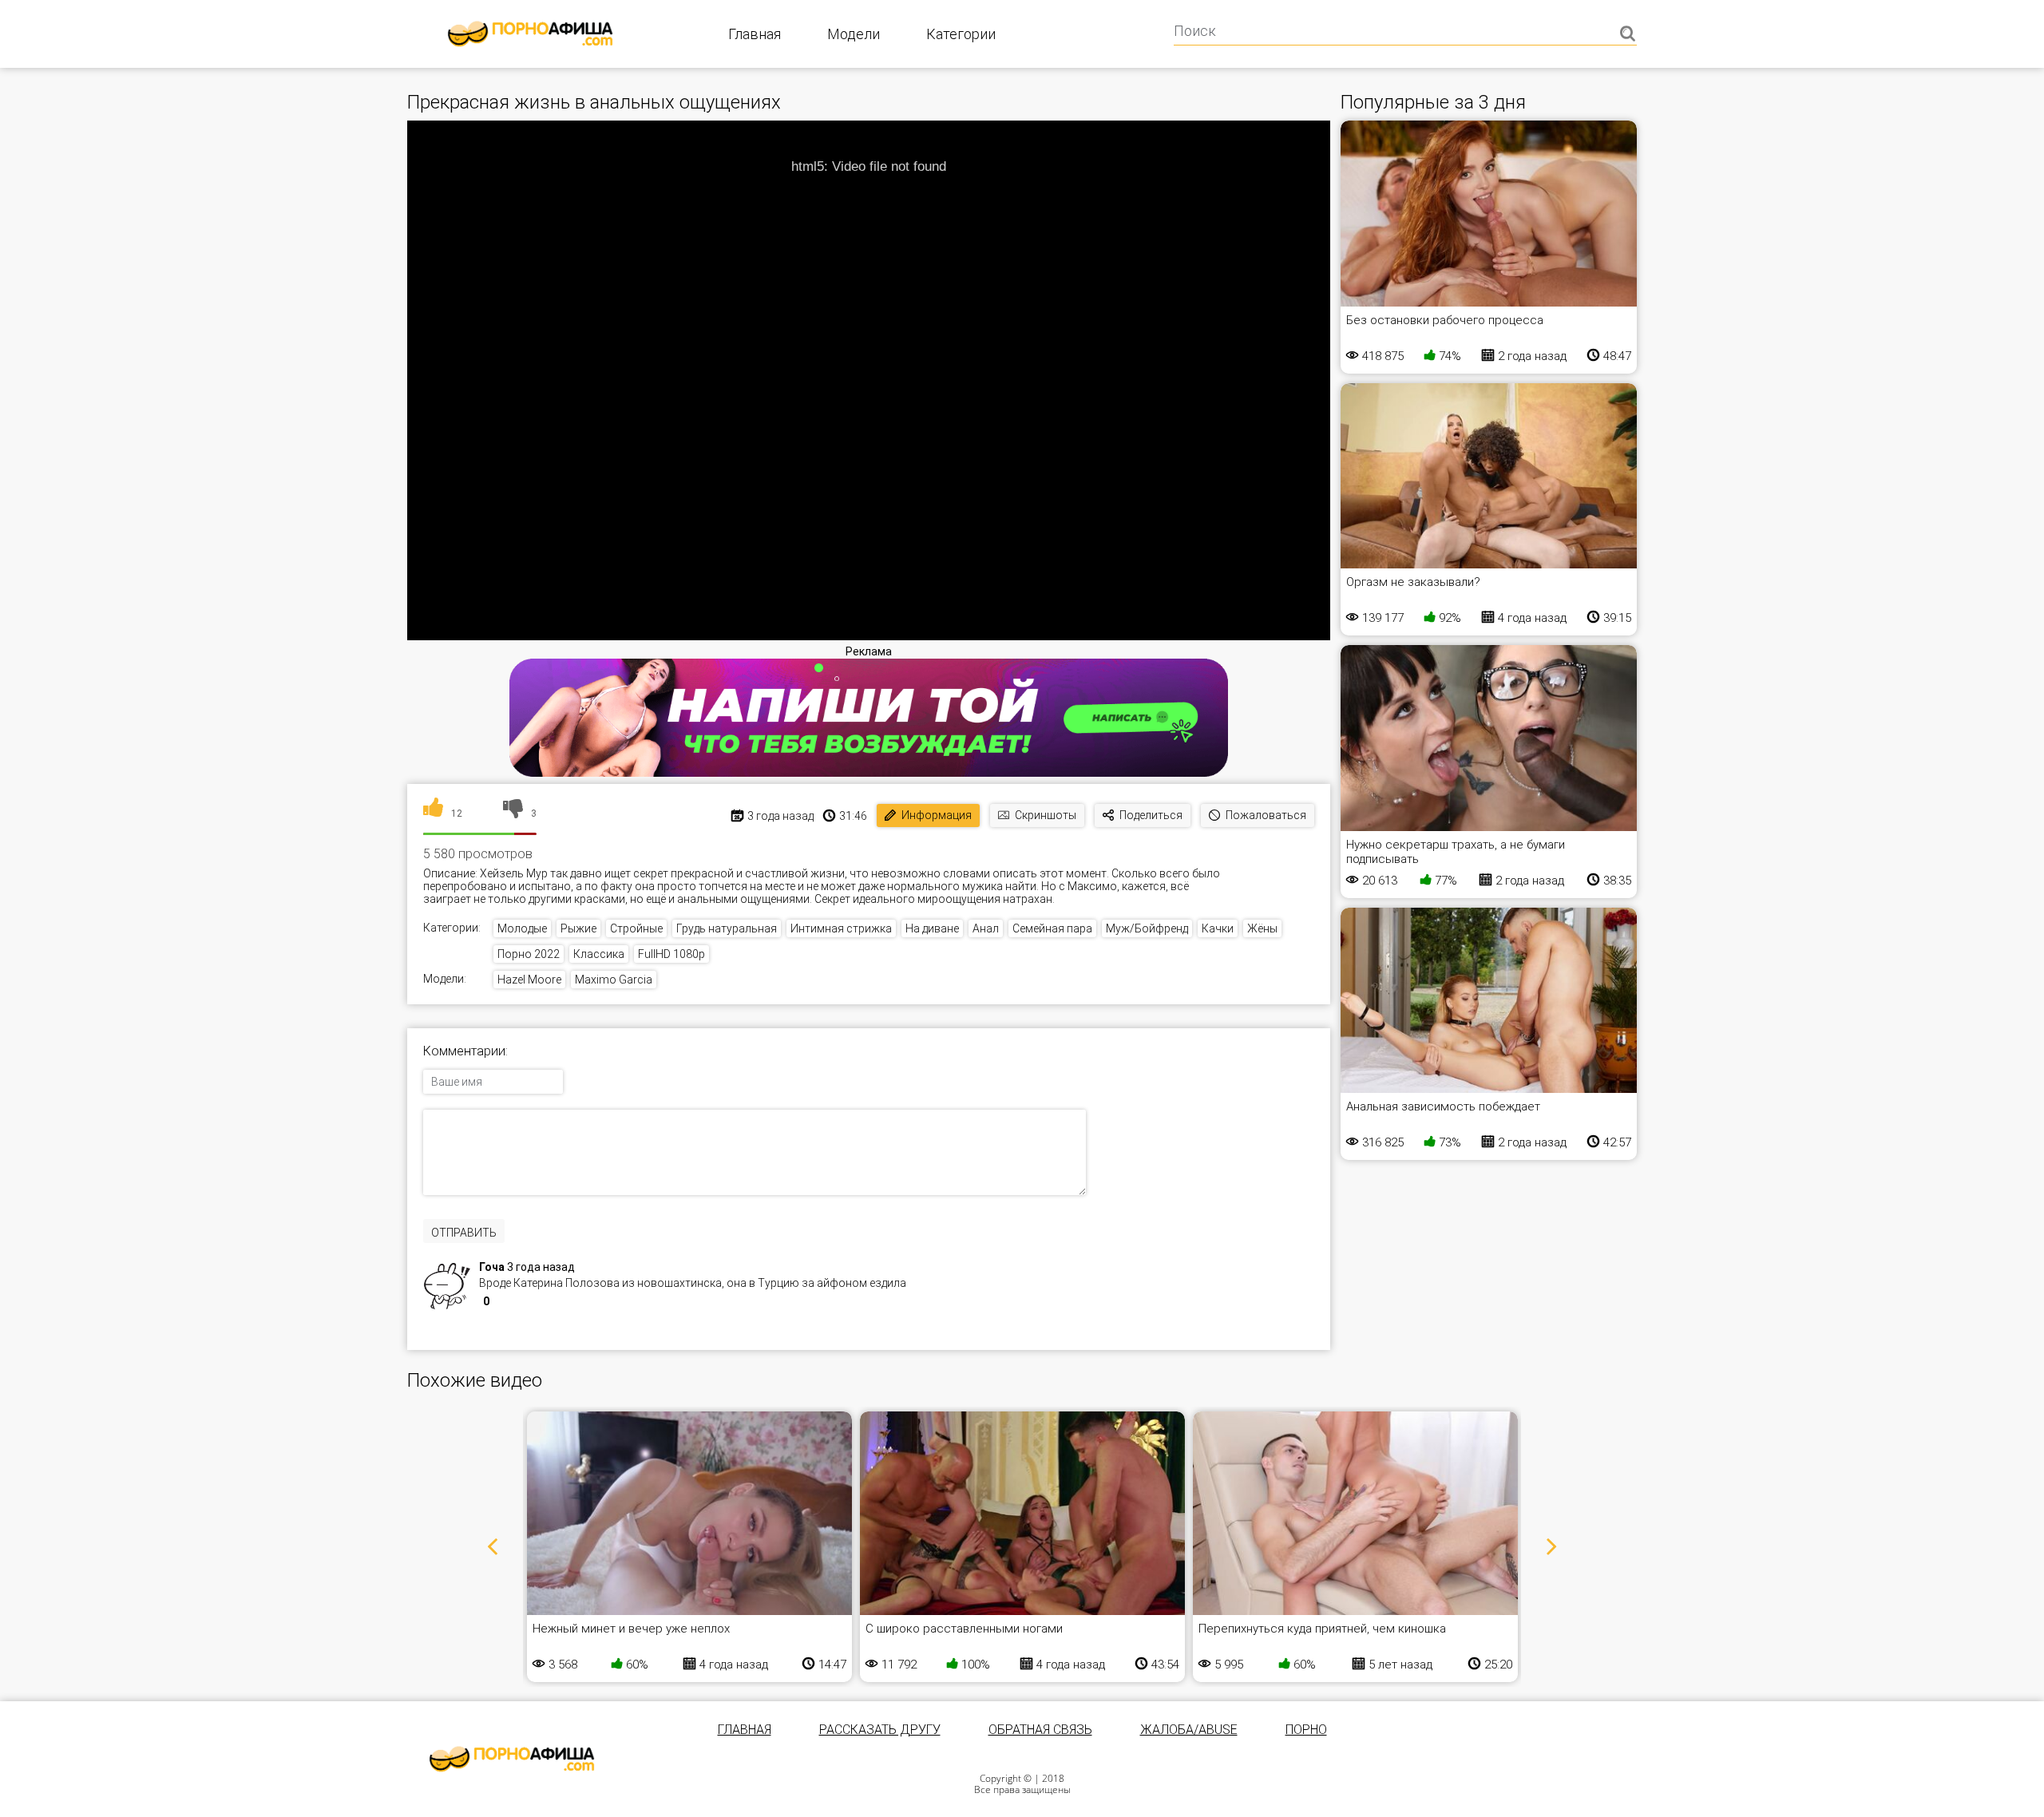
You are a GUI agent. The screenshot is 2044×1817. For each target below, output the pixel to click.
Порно (1306, 1730)
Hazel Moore (529, 980)
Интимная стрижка (841, 928)
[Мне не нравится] (513, 813)
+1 (503, 1303)
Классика (599, 954)
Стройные (636, 928)
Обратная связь (1040, 1730)
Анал (986, 928)
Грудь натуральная (727, 928)
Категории (961, 34)
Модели (854, 34)
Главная (755, 34)
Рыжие (578, 928)
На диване (932, 928)
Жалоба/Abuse (1189, 1730)
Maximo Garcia (614, 980)
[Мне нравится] (433, 813)
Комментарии (464, 1051)
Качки (1218, 928)
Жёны (1262, 928)
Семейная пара (1052, 928)
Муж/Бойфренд (1147, 928)
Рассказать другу (880, 1730)
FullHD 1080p (671, 954)
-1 (520, 1303)
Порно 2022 (529, 954)
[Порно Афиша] (512, 1759)
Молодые (522, 928)
